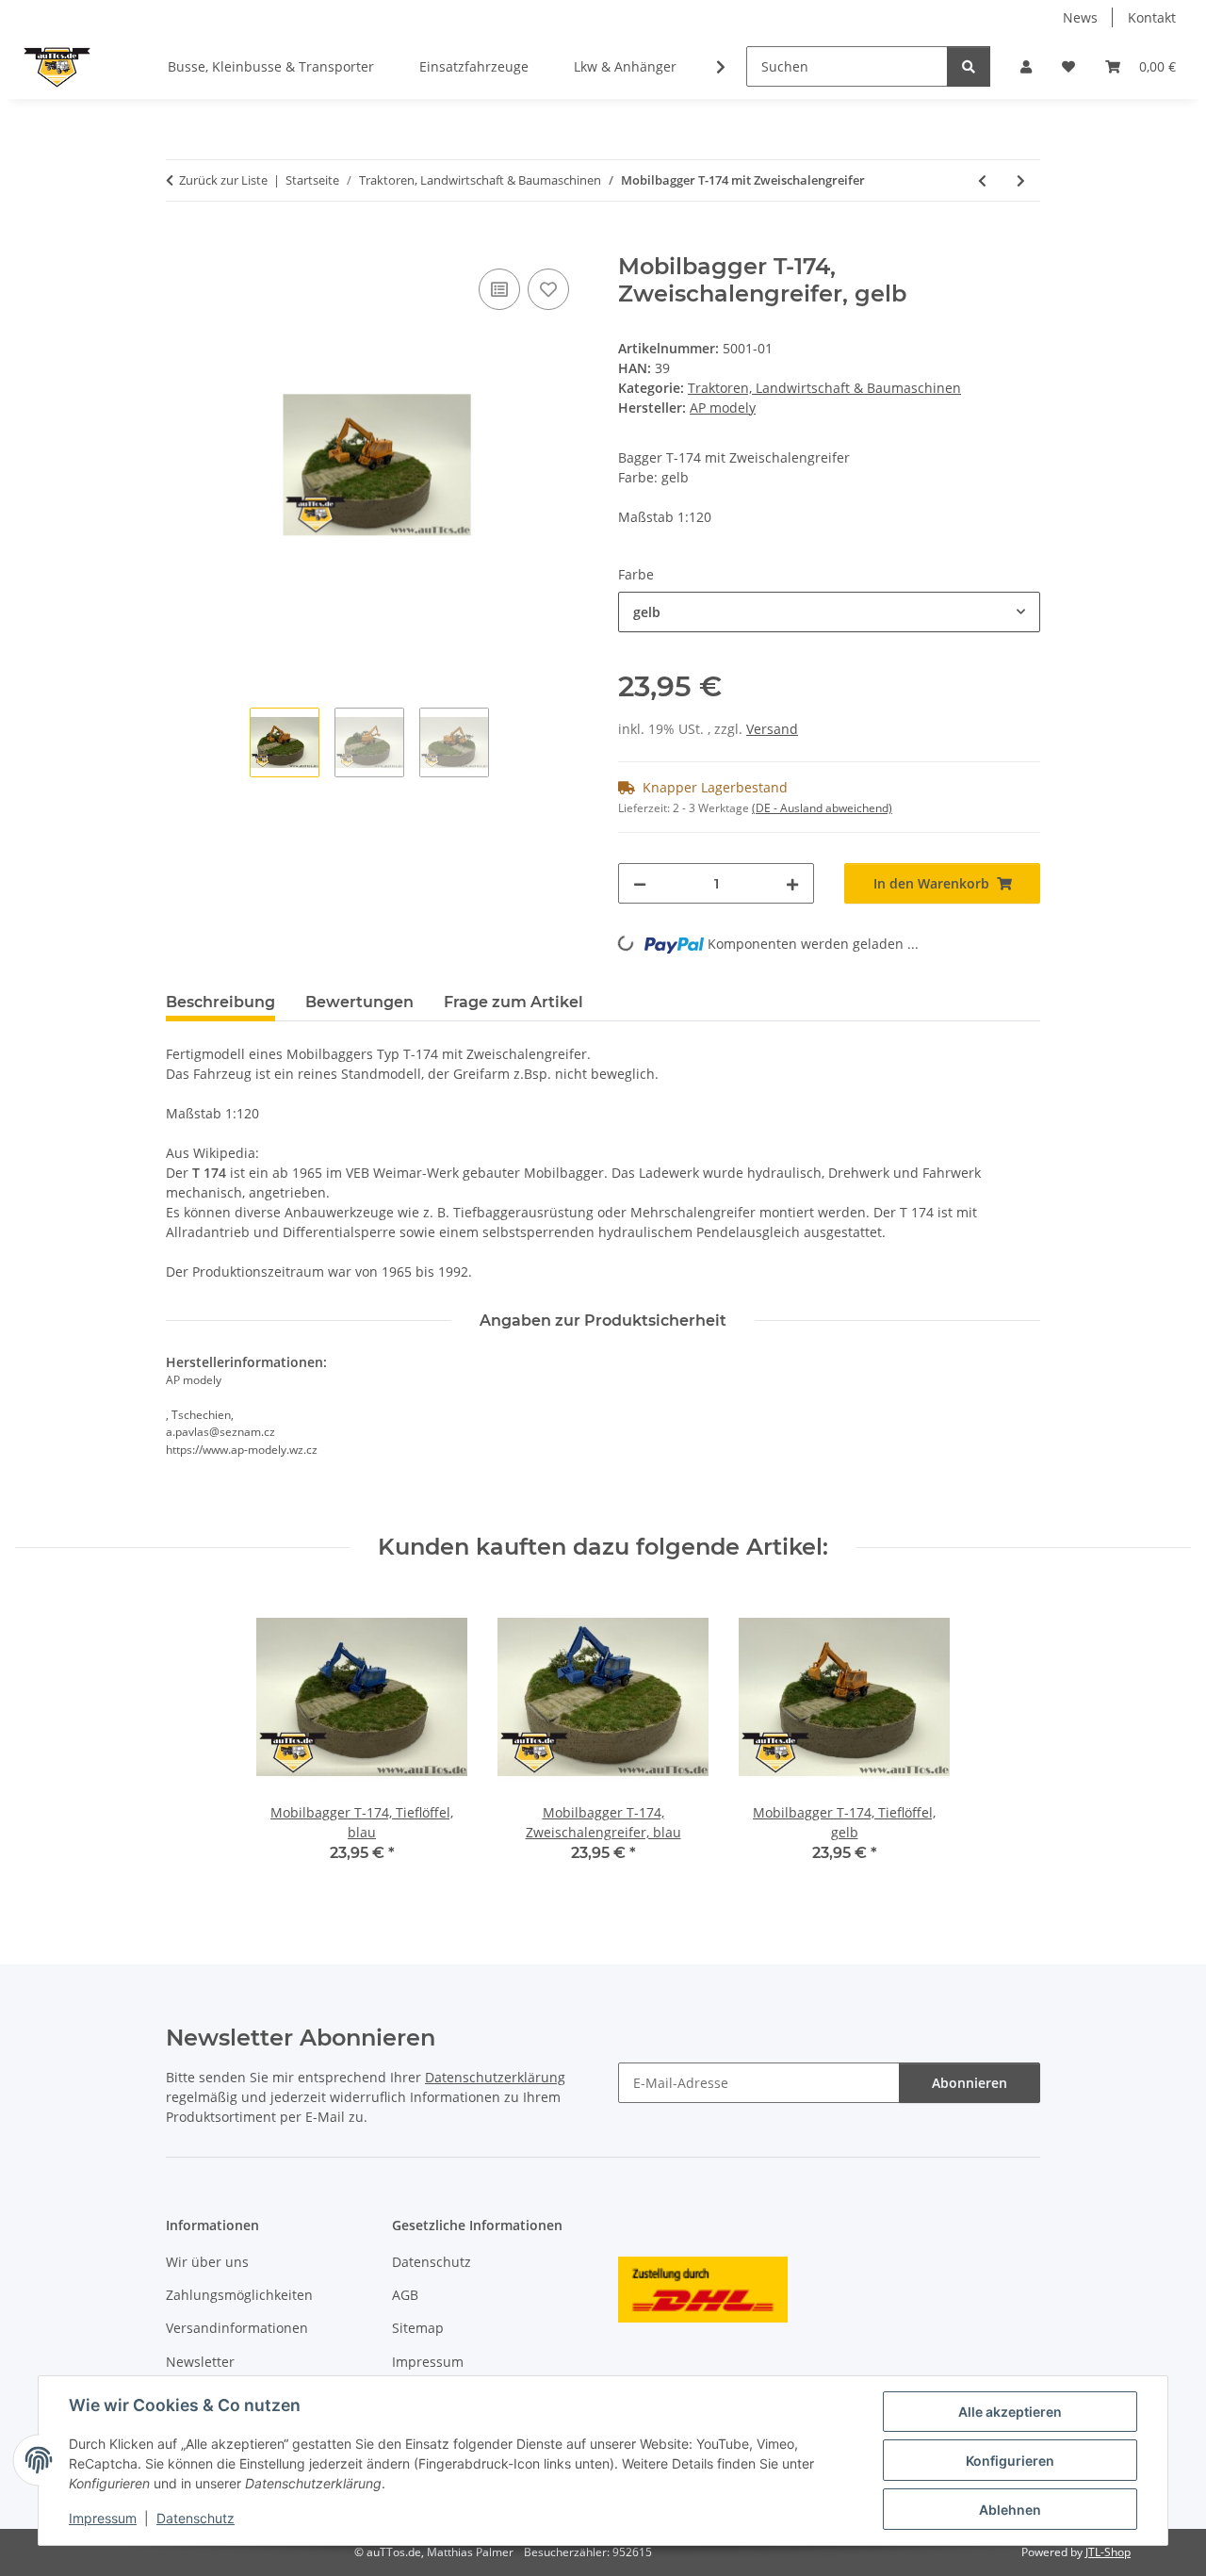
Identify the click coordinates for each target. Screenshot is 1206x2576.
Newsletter (200, 2362)
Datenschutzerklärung (495, 2077)
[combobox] (829, 612)
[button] (1026, 66)
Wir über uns (207, 2262)
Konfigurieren (1010, 2461)
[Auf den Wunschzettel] (548, 289)
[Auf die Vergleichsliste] (499, 289)
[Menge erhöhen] (792, 883)
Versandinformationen (237, 2328)
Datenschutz (196, 2518)
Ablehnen (1010, 2510)
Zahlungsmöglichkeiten (239, 2295)
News (1080, 17)
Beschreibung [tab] (220, 1002)
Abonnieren (970, 2083)
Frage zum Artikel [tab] (513, 1002)
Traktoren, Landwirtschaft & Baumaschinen (824, 388)
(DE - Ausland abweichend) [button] (822, 808)
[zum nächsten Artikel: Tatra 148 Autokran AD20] (1021, 180)
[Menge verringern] (640, 883)
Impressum (103, 2518)
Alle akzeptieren (1010, 2412)
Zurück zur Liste (223, 180)
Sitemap (418, 2328)
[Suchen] (969, 66)
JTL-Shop (1108, 2552)
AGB (405, 2295)
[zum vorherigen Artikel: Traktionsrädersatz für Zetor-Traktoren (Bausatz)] (982, 180)
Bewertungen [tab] (359, 1002)
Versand (772, 729)
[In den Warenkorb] (181, 243)
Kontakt (1152, 17)
